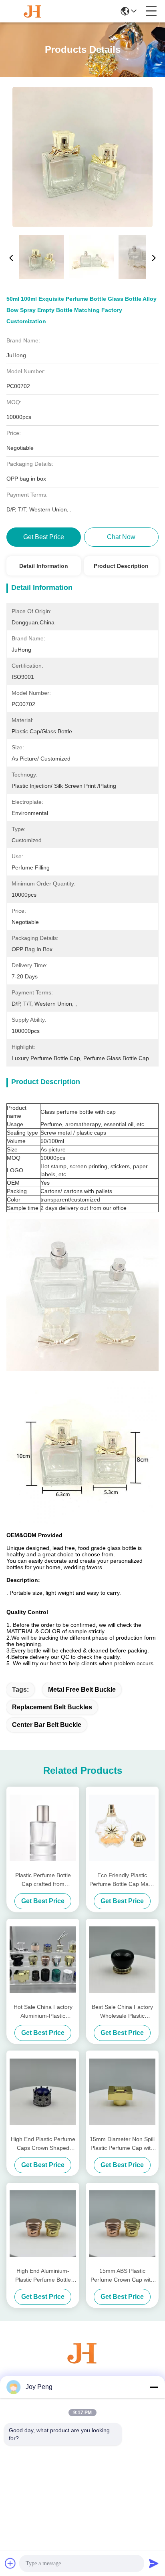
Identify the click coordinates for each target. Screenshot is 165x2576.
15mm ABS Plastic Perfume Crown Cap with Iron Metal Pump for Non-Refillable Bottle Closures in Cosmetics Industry (122, 2276)
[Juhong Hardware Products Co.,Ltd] (33, 11)
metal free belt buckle (82, 1689)
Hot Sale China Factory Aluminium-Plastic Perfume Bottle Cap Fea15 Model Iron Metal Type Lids (43, 2012)
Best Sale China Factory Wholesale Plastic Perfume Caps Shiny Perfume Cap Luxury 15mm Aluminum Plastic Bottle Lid (122, 2012)
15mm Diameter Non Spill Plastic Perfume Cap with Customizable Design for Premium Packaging (122, 2144)
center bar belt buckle (47, 1725)
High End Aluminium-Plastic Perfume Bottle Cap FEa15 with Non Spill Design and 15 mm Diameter (43, 2276)
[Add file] (10, 2563)
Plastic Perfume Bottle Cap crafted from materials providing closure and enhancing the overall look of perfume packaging (43, 1880)
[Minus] (154, 2387)
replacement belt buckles (52, 1707)
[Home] (82, 2363)
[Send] (154, 2563)
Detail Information (44, 566)
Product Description (121, 566)
